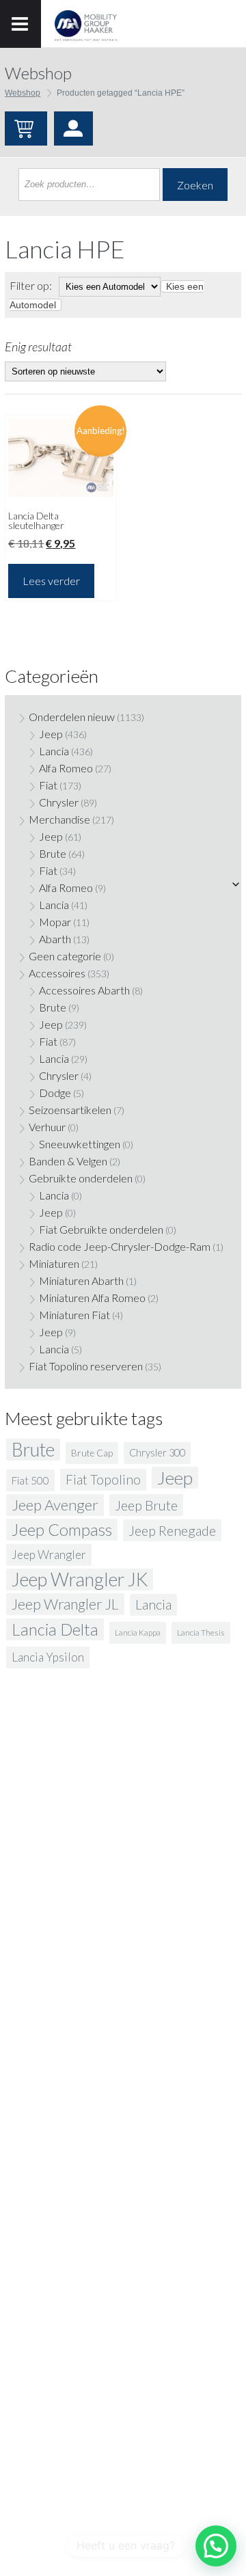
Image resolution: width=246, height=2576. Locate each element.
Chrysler (59, 802)
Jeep (51, 734)
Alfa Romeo (66, 768)
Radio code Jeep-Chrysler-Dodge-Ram (120, 1246)
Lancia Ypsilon (48, 1657)
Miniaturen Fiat (74, 1315)
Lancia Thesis (201, 1632)
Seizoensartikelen (70, 1110)
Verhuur (47, 1127)
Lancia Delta (55, 1629)
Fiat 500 (30, 1480)
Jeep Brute (146, 1505)
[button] (216, 2546)
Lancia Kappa (138, 1632)
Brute (53, 853)
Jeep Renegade (172, 1530)
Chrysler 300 (157, 1453)
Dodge (55, 1093)
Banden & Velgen (68, 1161)
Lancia (54, 751)
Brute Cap (92, 1453)
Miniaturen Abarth (81, 1280)
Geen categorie (65, 956)
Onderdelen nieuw (72, 717)
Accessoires (57, 973)
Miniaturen (54, 1263)
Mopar (55, 922)
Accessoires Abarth (84, 990)
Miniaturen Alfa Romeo (92, 1298)
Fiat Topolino (103, 1479)
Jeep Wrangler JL (65, 1604)
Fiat (48, 785)
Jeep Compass (62, 1529)
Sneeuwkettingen (80, 1144)
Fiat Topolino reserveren (86, 1366)
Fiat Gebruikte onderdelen (101, 1229)
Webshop (23, 93)
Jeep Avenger (55, 1505)
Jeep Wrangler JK (80, 1580)
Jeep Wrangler (49, 1555)
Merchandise (59, 819)
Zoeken (195, 185)
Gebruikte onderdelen (81, 1178)
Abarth (55, 939)
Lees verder (51, 581)
